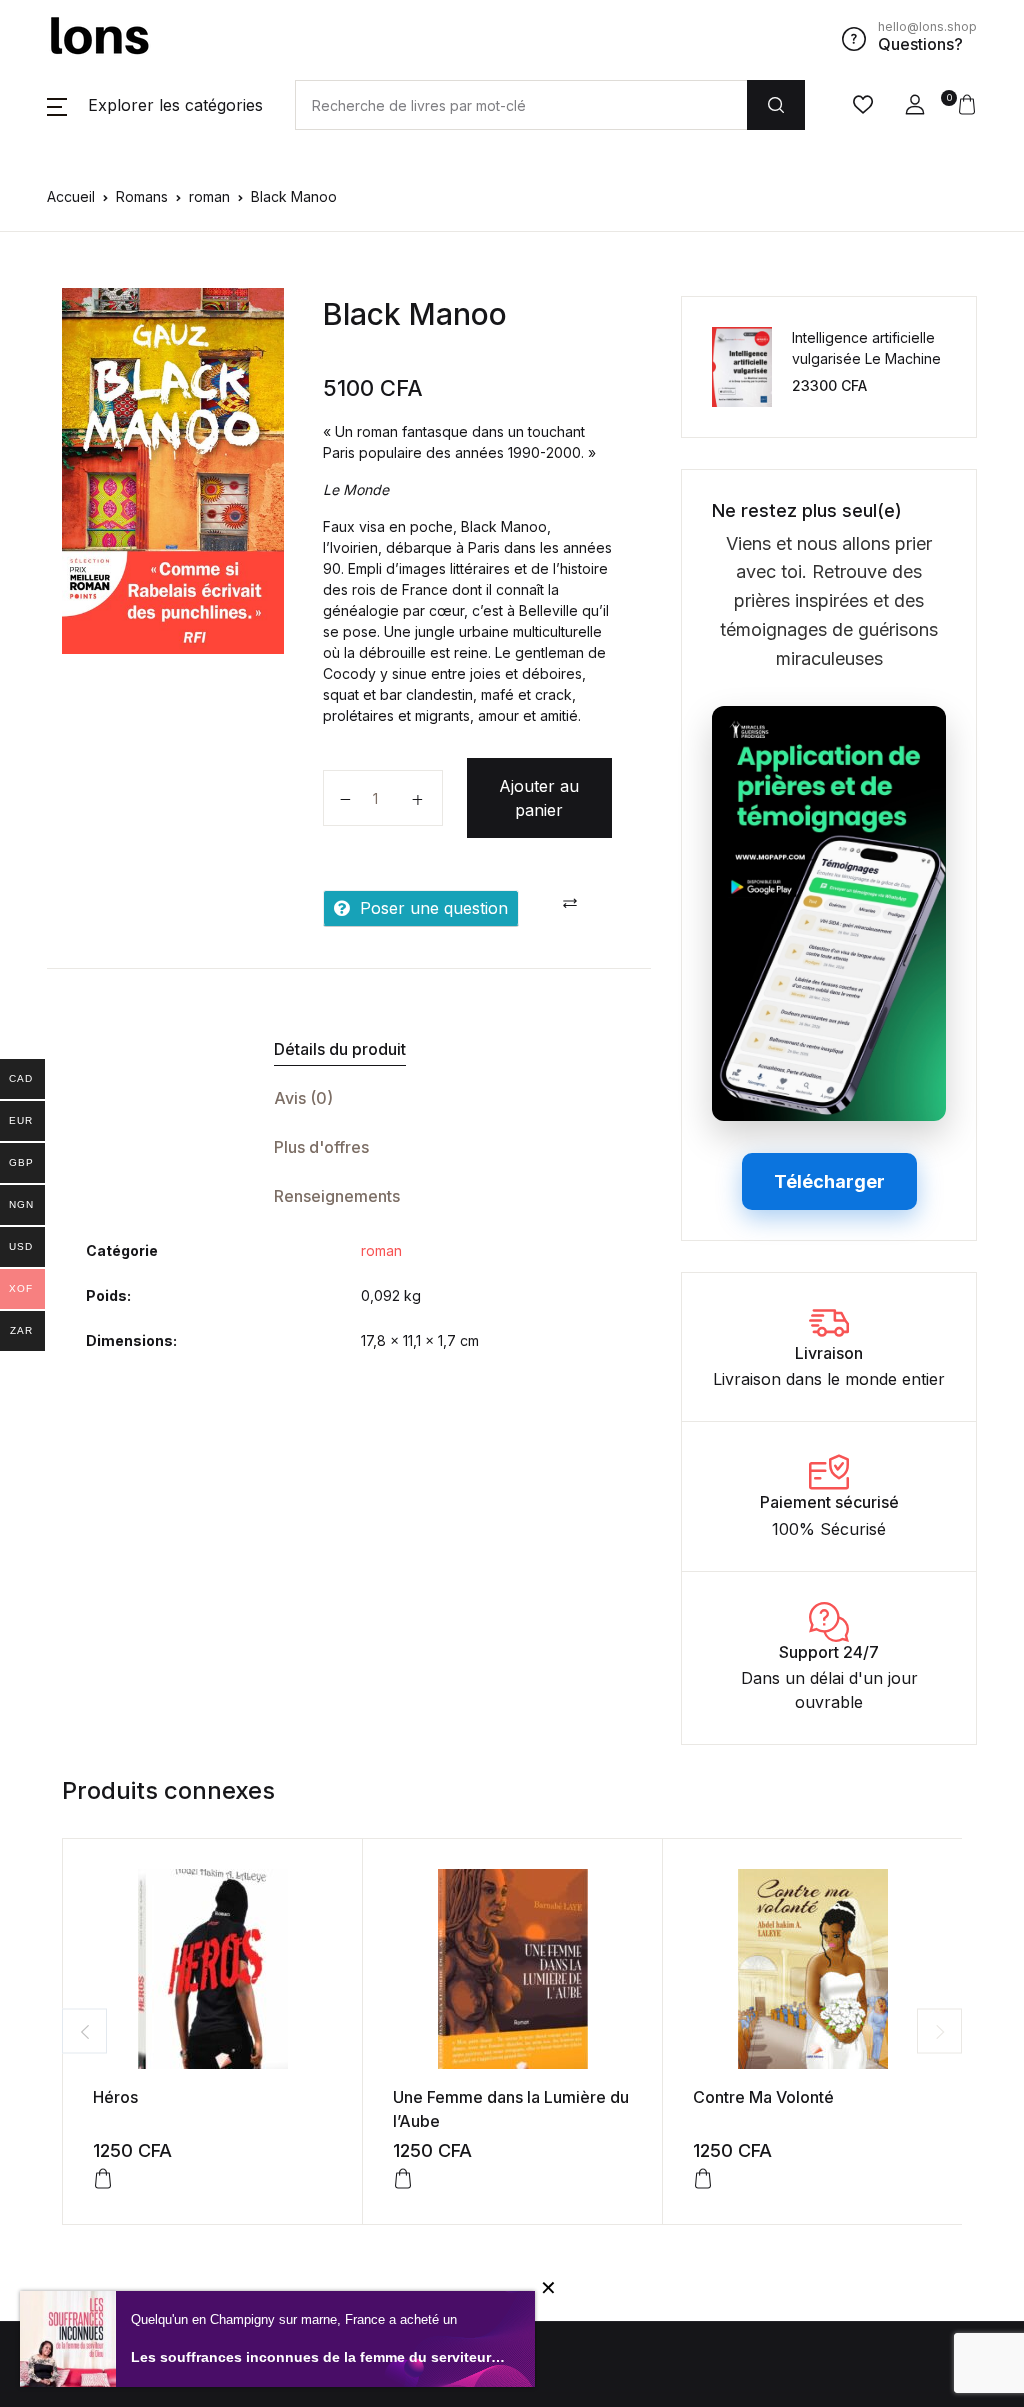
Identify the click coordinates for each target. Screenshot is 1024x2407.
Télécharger (829, 1181)
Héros (115, 2097)
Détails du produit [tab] (340, 1049)
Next (939, 2031)
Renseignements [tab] (337, 1196)
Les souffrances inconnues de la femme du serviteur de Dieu (318, 2357)
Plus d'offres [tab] (321, 1147)
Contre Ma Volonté (763, 2097)
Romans (142, 196)
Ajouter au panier (539, 798)
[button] (155, 105)
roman (209, 196)
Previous (84, 2031)
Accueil (71, 196)
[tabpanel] (173, 471)
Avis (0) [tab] (303, 1098)
